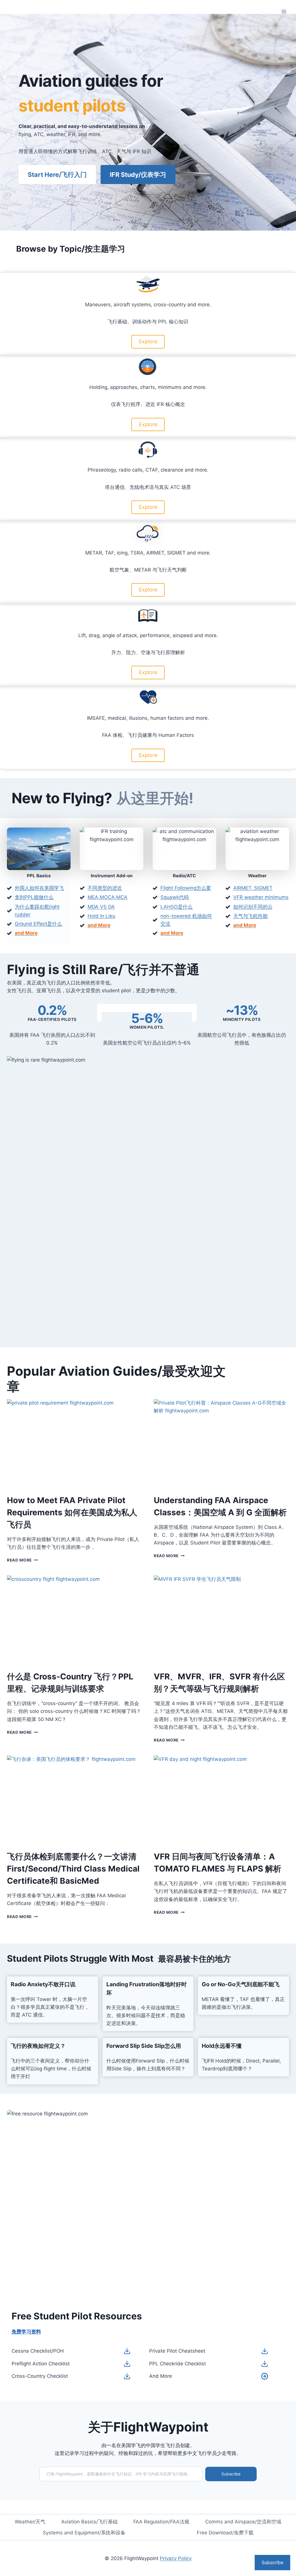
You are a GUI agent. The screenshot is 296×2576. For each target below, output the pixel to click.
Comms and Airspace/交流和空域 (243, 2522)
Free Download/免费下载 (225, 2533)
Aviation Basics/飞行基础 (89, 2522)
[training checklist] (127, 2364)
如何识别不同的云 (253, 907)
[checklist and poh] (127, 2351)
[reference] (265, 2351)
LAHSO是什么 (176, 907)
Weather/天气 (30, 2522)
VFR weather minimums (261, 897)
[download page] (265, 2376)
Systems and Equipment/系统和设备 (84, 2533)
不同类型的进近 (105, 888)
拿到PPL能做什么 (34, 897)
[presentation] (75, 1444)
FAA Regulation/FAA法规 (161, 2522)
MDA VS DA (101, 907)
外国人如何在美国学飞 (39, 888)
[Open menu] (284, 11)
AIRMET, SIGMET (253, 888)
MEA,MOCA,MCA (108, 897)
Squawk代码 (175, 897)
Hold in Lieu (101, 916)
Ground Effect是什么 (38, 924)
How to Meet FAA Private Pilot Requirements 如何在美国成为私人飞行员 (72, 1512)
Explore (148, 341)
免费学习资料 (26, 2332)
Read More (22, 1560)
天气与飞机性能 (250, 916)
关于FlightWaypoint (148, 2427)
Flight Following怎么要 (186, 888)
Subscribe (231, 2474)
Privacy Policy (176, 2558)
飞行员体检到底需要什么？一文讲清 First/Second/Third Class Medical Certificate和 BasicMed (73, 1869)
